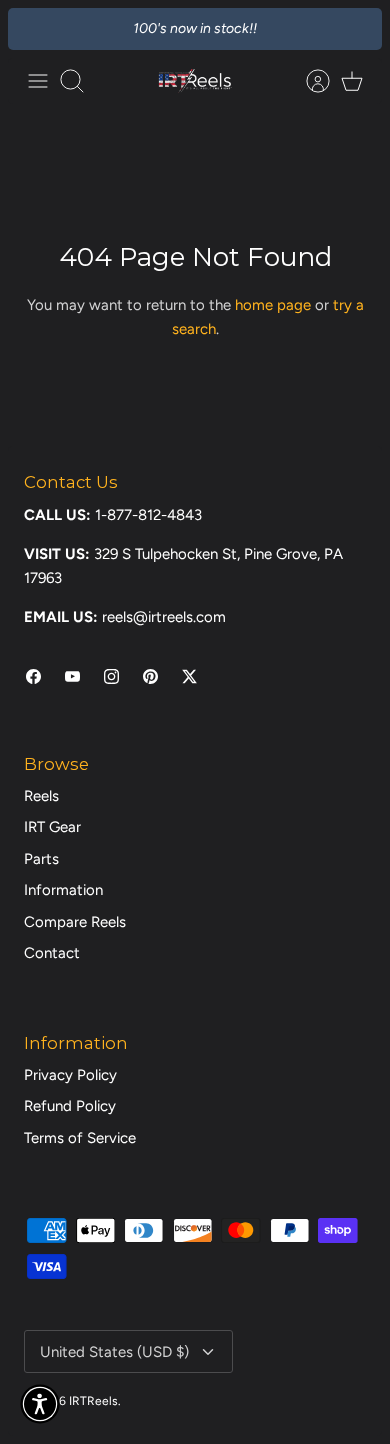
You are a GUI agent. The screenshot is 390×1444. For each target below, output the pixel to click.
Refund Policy (70, 1106)
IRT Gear (52, 827)
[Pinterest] (150, 676)
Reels (41, 796)
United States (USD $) (114, 1352)
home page (273, 305)
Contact (52, 953)
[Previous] (35, 29)
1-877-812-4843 (148, 515)
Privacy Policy (70, 1075)
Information (63, 890)
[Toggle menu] (38, 81)
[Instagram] (111, 676)
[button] (40, 1404)
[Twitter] (189, 676)
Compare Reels (75, 922)
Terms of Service (80, 1138)
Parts (41, 859)
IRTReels (93, 1401)
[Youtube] (72, 676)
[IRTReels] (195, 81)
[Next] (355, 29)
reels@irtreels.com (164, 617)
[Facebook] (33, 676)
